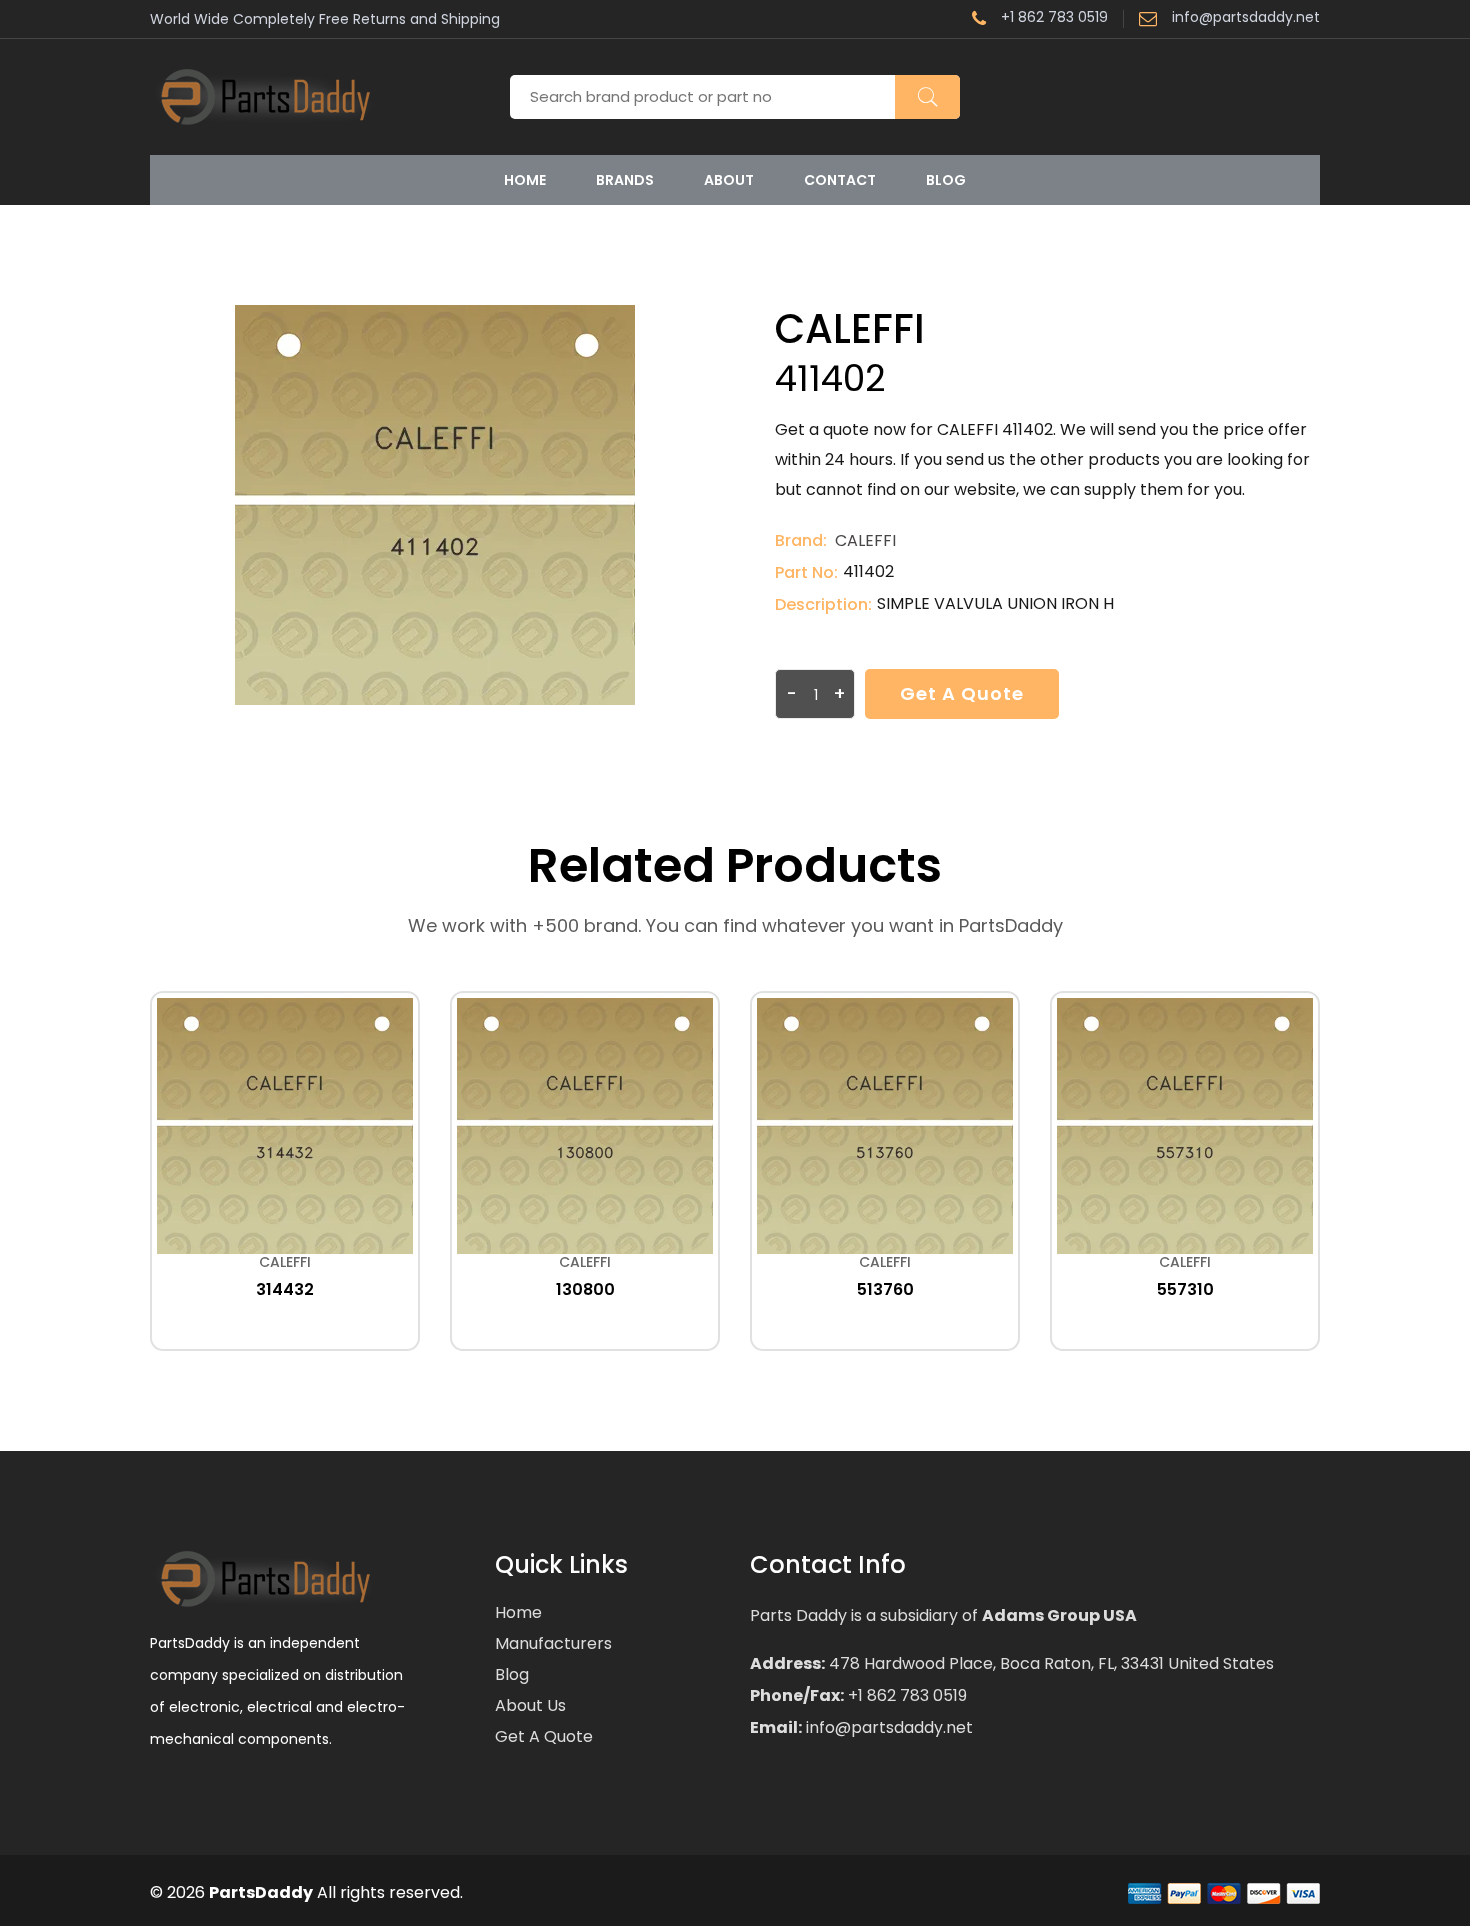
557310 (1185, 1289)
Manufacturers (553, 1643)
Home (525, 180)
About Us (530, 1705)
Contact (840, 180)
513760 (885, 1289)
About (729, 180)
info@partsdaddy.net (1246, 18)
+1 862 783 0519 (1054, 18)
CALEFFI (865, 540)
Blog (946, 180)
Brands (625, 180)
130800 (585, 1289)
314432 (285, 1289)
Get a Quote (962, 693)
